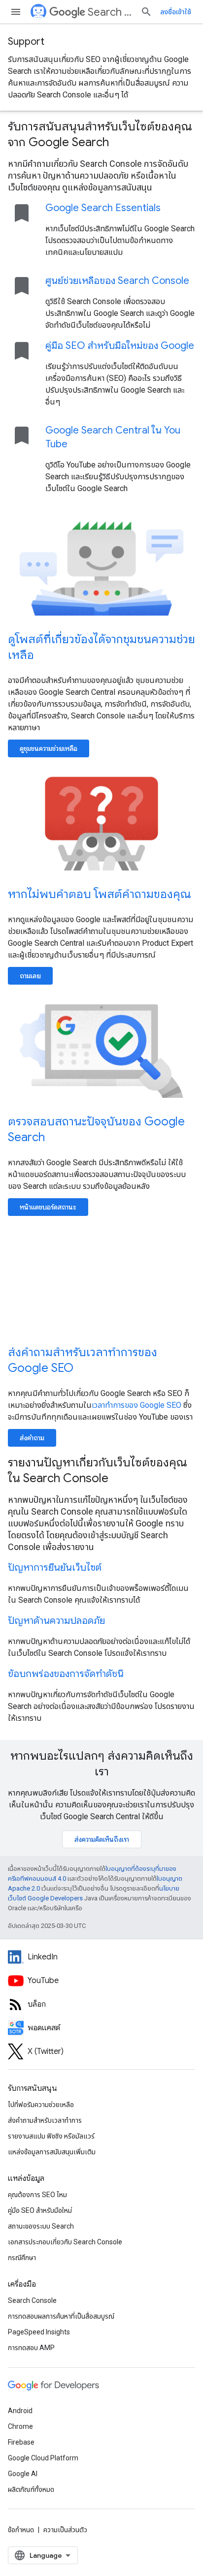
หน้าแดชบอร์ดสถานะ (48, 1207)
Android (20, 2411)
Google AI (23, 2474)
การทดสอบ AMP (31, 2348)
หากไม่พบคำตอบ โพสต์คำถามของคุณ (100, 894)
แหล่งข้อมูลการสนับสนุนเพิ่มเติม (52, 2152)
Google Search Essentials (103, 208)
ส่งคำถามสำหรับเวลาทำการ (45, 2120)
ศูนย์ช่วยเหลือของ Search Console (117, 281)
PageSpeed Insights (39, 2332)
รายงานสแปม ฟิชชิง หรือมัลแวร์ (51, 2136)
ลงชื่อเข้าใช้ (176, 12)
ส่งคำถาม (32, 1438)
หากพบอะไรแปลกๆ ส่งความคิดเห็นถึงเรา (102, 1764)
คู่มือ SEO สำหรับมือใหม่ (40, 2210)
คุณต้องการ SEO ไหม (37, 2195)
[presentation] (101, 134)
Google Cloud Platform (43, 2458)
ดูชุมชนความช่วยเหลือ (49, 748)
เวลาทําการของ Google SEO (136, 1405)
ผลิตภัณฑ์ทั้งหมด (31, 2489)
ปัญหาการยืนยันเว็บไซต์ (55, 1567)
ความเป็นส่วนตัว (65, 2530)
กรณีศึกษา (22, 2258)
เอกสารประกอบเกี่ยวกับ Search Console (65, 2242)
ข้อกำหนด (21, 2530)
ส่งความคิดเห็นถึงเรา (102, 1839)
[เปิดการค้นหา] (146, 12)
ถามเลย (30, 976)
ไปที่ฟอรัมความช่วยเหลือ (41, 2105)
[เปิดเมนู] (16, 12)
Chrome (20, 2426)
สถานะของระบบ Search (41, 2226)
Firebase (21, 2442)
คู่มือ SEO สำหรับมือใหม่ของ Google (120, 346)
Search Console (32, 2300)
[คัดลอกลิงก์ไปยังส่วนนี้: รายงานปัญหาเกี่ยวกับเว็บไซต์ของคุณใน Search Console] (121, 1479)
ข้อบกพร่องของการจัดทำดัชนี (66, 1674)
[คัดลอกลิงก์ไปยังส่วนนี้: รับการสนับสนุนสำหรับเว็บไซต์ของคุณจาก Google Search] (122, 143)
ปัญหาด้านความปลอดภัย (56, 1621)
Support (26, 42)
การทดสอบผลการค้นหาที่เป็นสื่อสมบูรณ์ (61, 2316)
